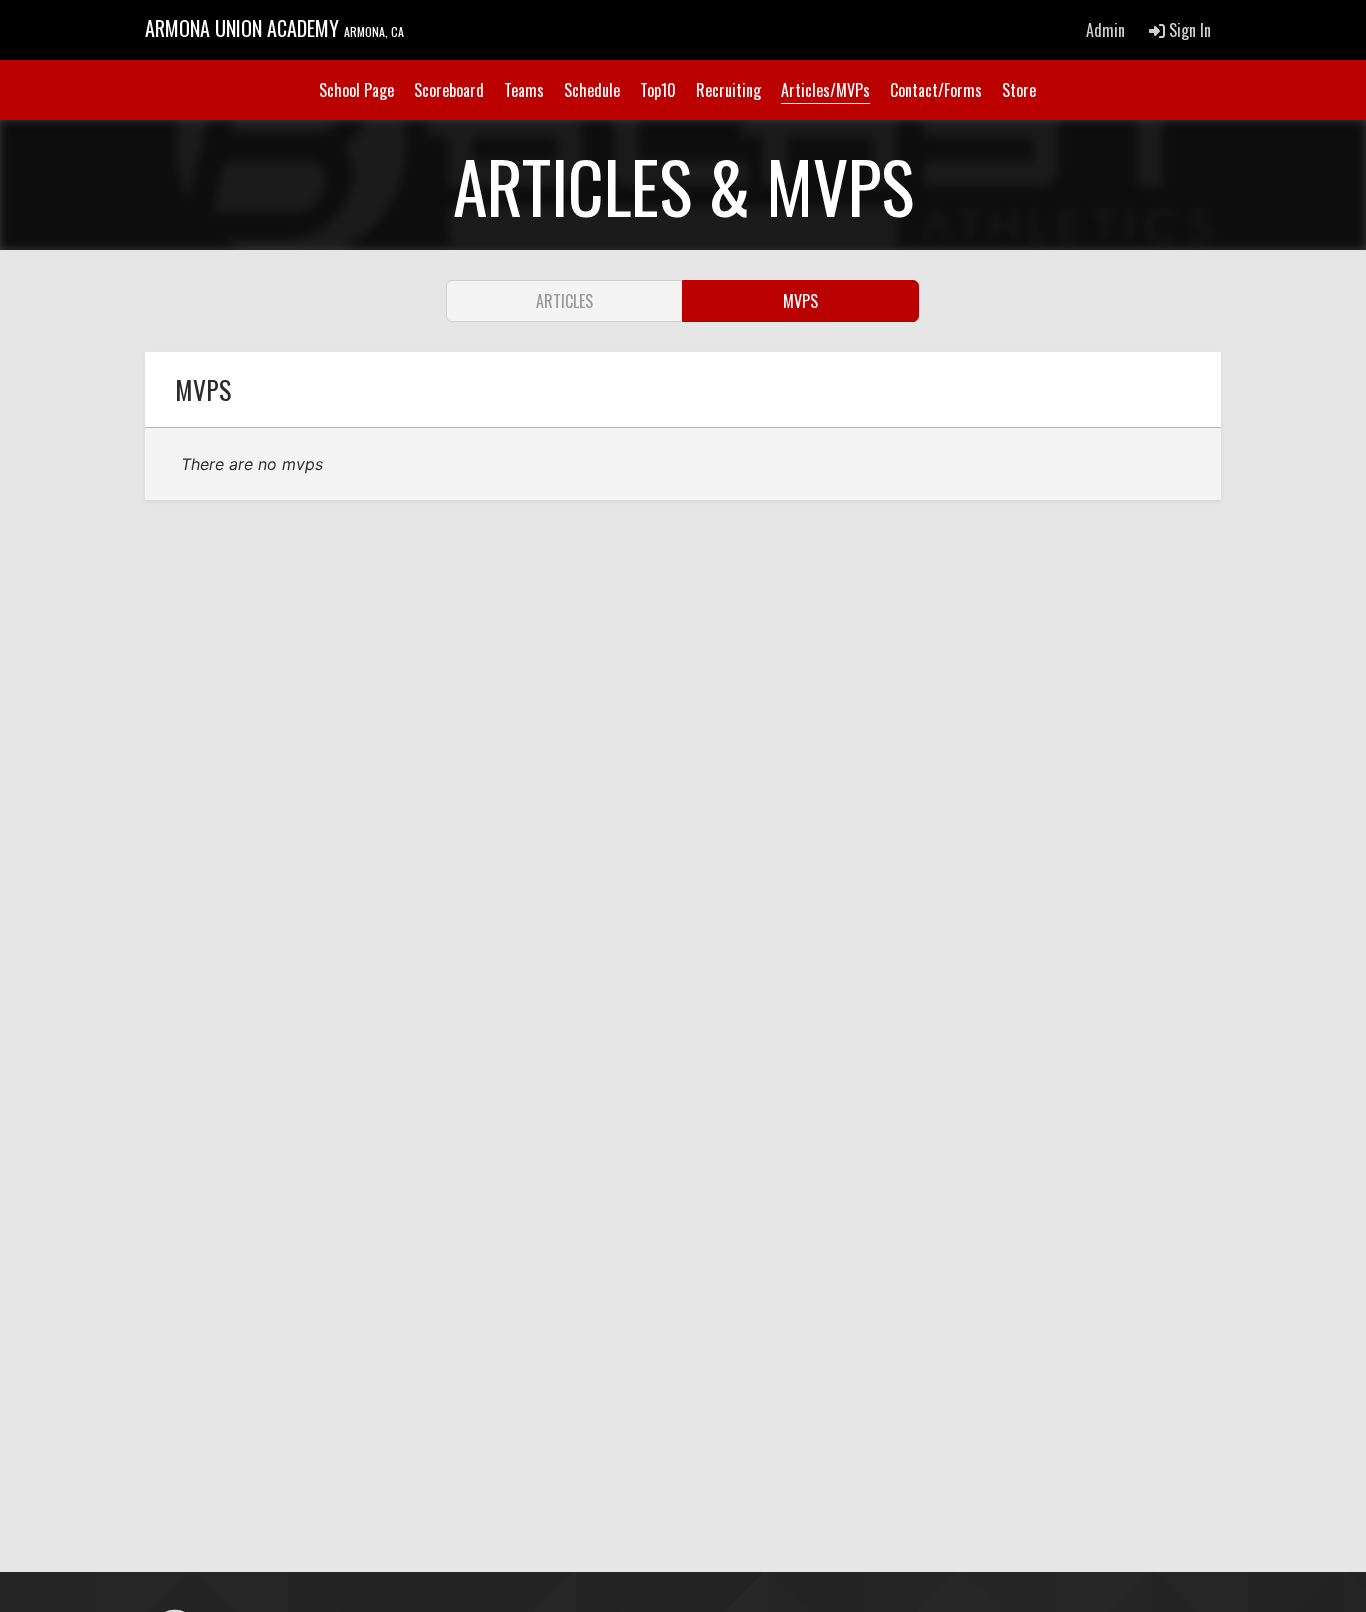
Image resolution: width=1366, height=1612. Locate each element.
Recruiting (728, 90)
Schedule (592, 90)
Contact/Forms (936, 90)
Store (1019, 90)
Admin (1105, 30)
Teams (524, 90)
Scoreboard (449, 90)
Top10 (658, 90)
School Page (356, 90)
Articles (564, 301)
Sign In (1188, 30)
